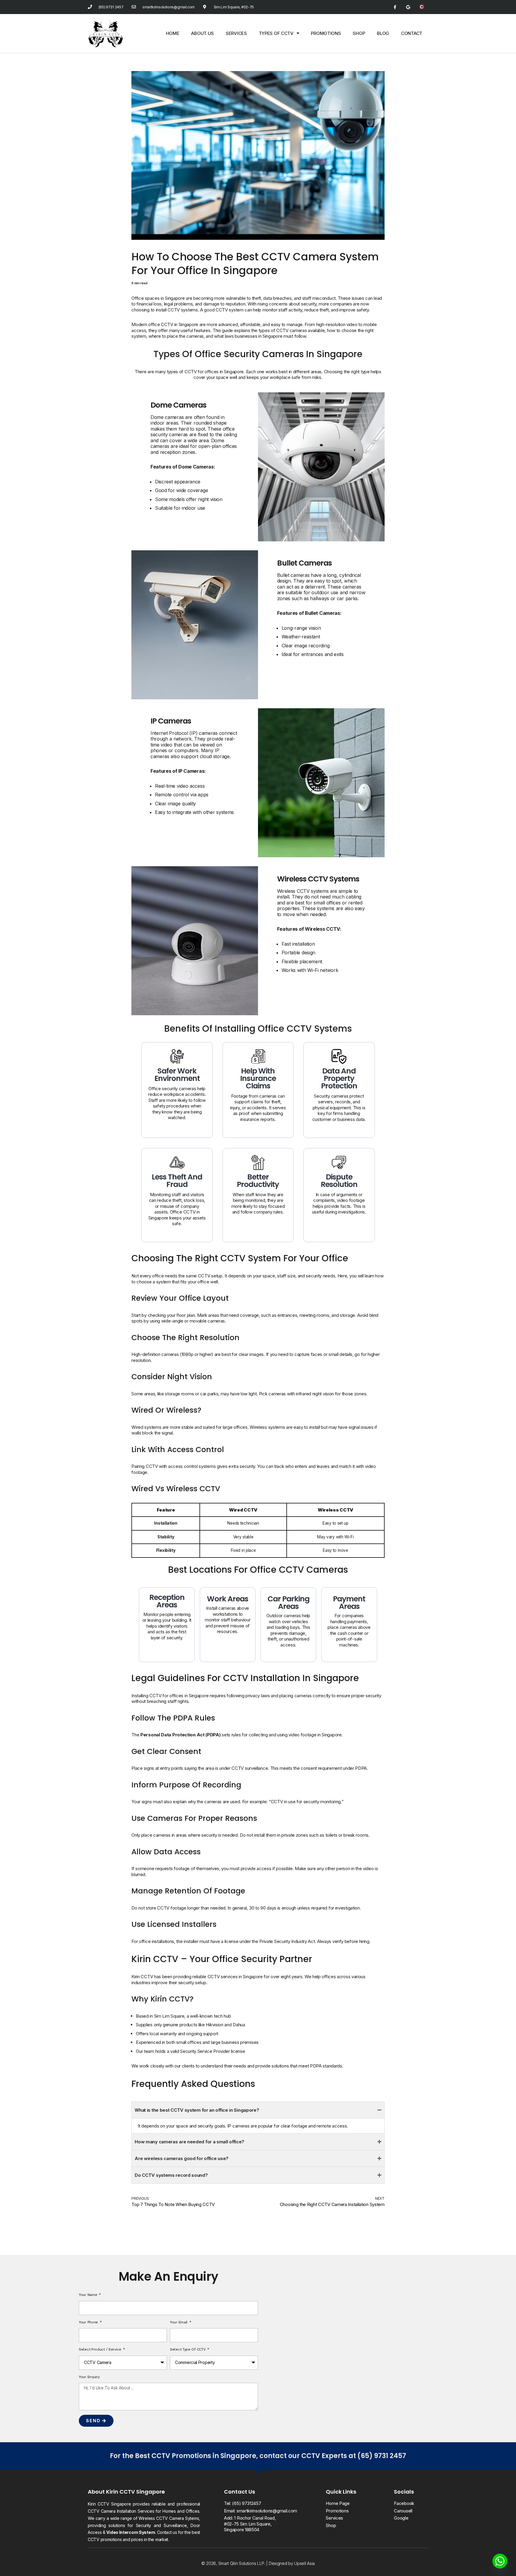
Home (173, 33)
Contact (412, 33)
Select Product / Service (101, 2349)
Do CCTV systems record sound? (171, 2175)
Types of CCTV (276, 33)
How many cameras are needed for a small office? (189, 2142)
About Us (202, 33)
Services (236, 33)
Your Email (179, 2322)
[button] (258, 2110)
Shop (359, 33)
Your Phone (89, 2322)
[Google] (408, 7)
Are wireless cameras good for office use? (182, 2158)
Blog (383, 33)
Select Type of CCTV (188, 2349)
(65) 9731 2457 (382, 2456)
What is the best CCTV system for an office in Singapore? (197, 2110)
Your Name (89, 2295)
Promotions (326, 33)
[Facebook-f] (395, 7)
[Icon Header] (421, 7)
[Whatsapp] (500, 2561)
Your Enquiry (89, 2377)
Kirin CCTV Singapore (135, 2492)
